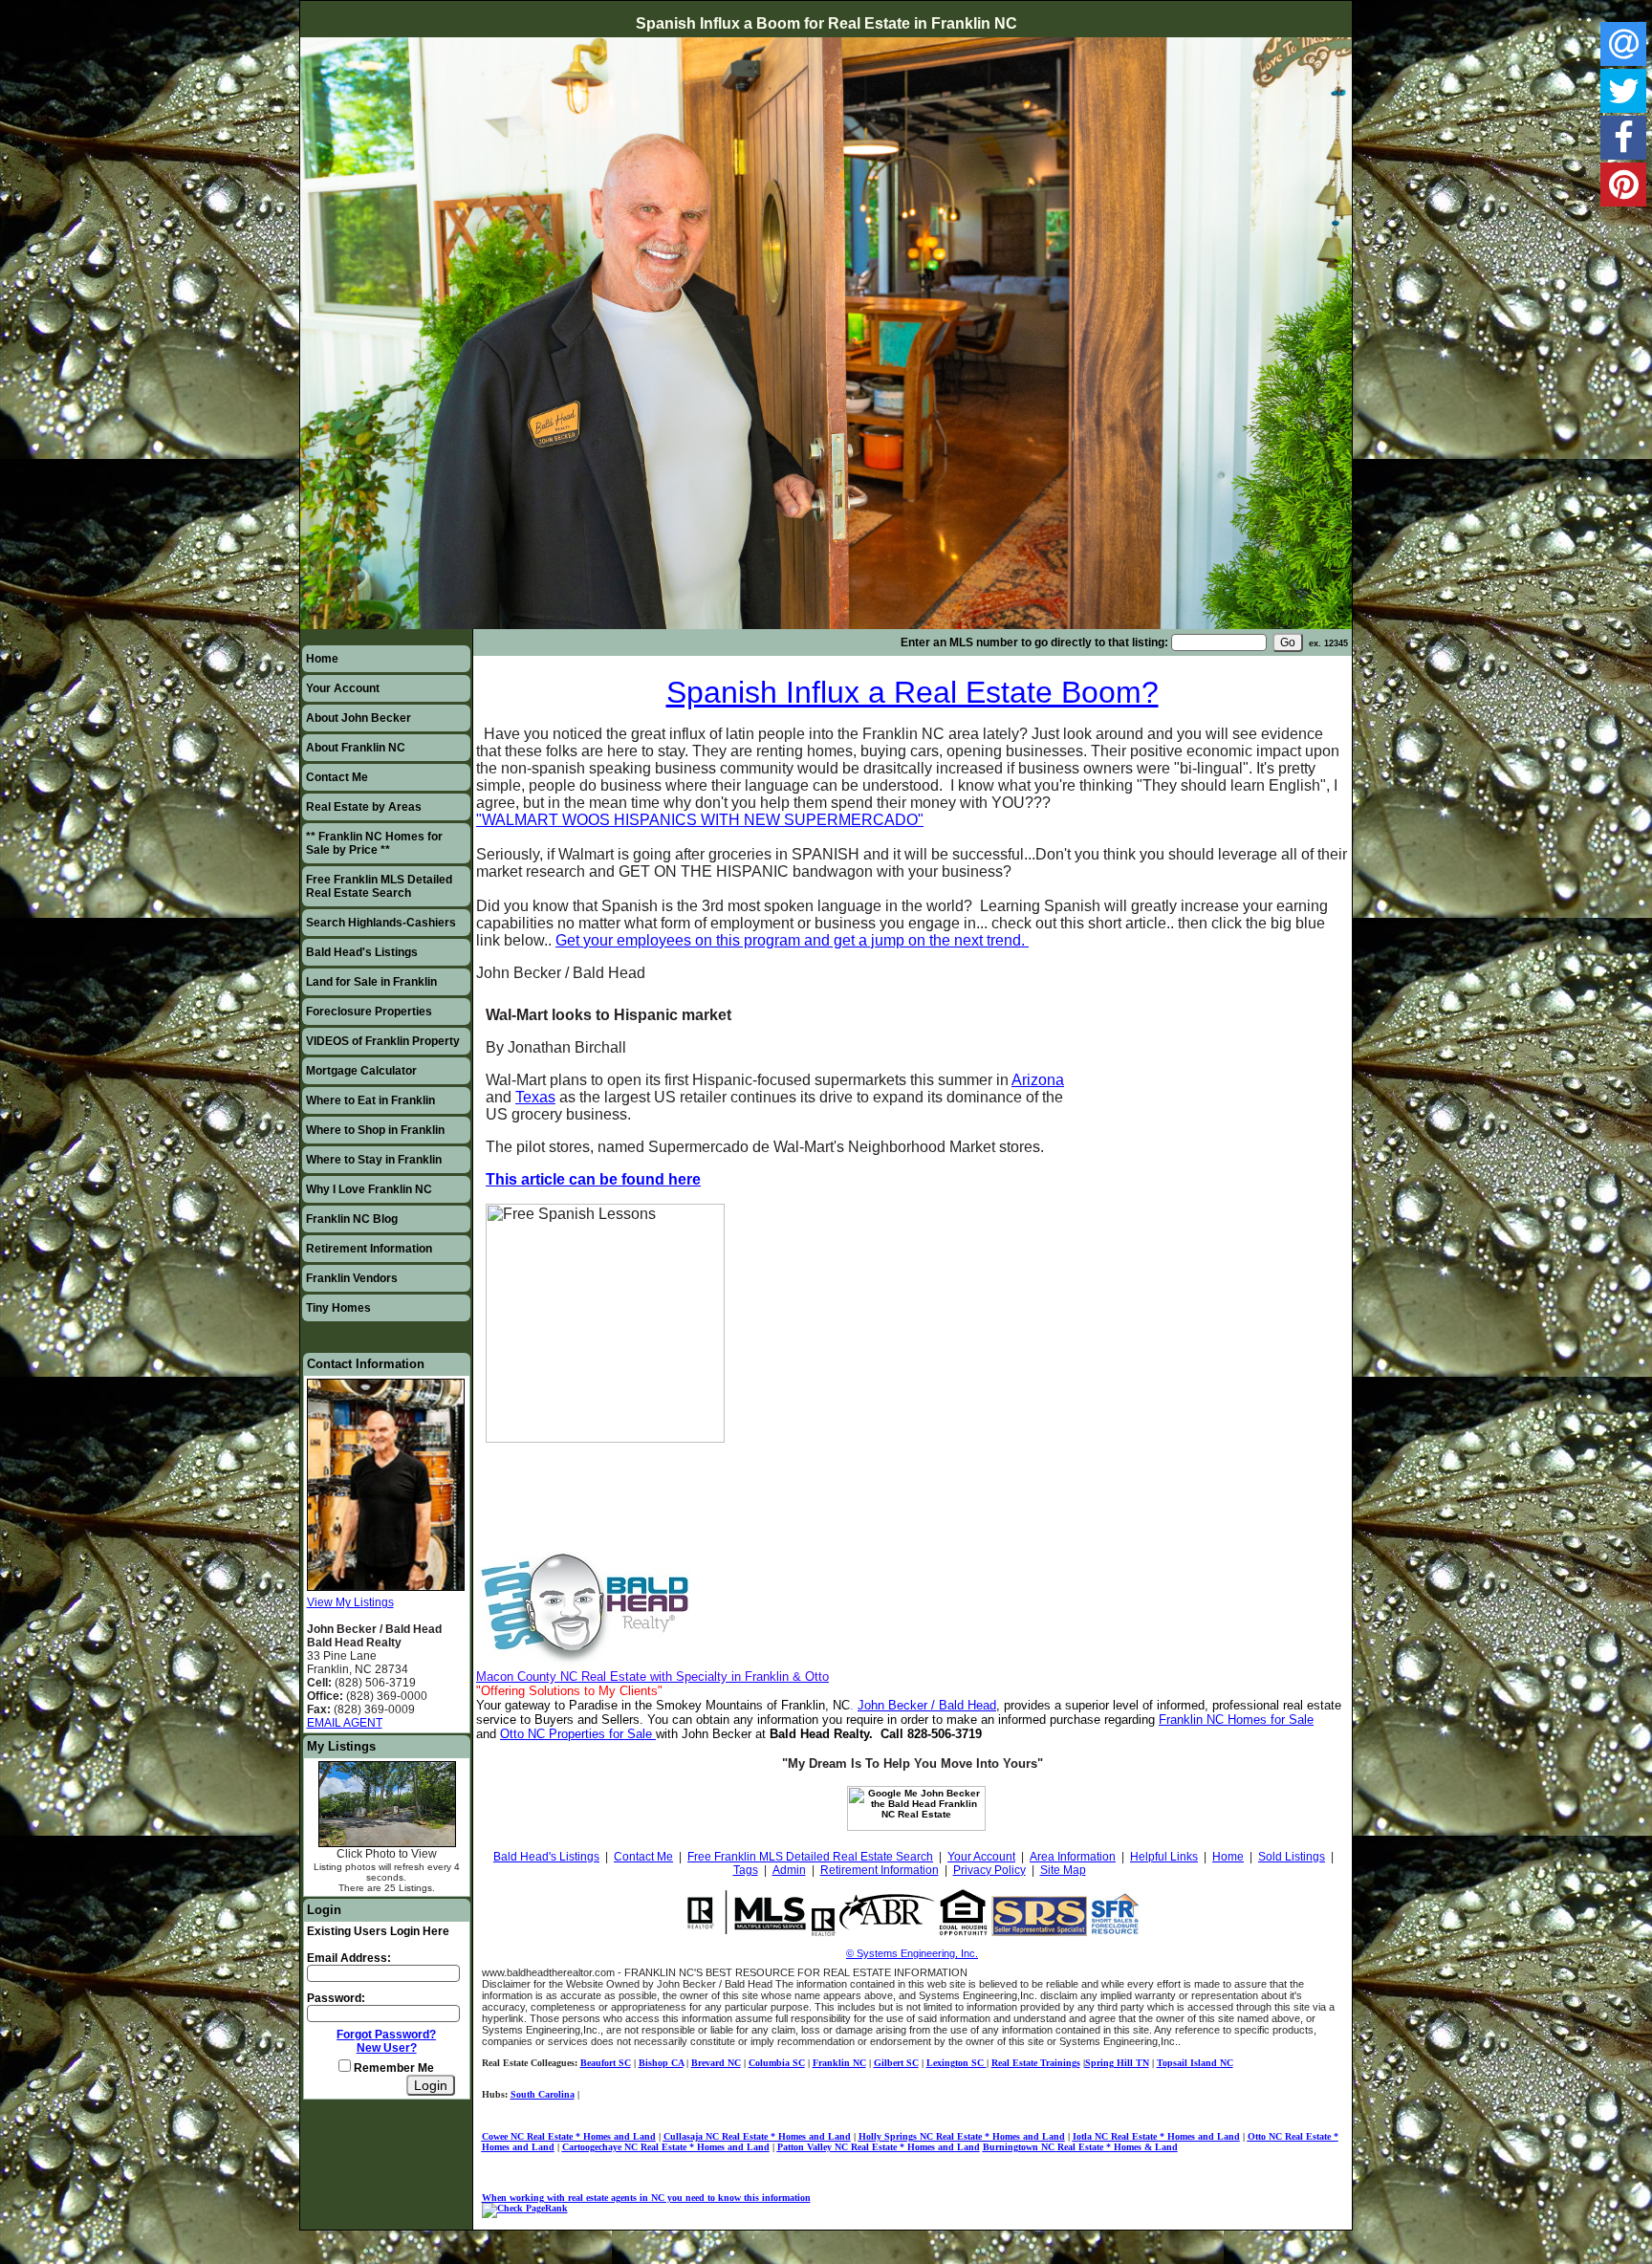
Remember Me (392, 2068)
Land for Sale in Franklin (371, 982)
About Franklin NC (356, 748)
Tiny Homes (338, 1308)
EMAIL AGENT (345, 1723)
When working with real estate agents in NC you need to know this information (646, 2198)
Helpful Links (1164, 1857)
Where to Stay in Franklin (374, 1160)
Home (322, 659)
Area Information (1073, 1857)
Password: (336, 1998)
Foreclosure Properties (369, 1012)
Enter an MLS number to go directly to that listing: (1034, 642)
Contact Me (337, 777)
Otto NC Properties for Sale (576, 1734)
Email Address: (349, 1958)
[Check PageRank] (525, 2208)
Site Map (1063, 1870)
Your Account (343, 688)
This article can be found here (593, 1179)
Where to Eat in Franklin (370, 1100)
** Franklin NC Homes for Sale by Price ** (374, 843)
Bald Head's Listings (362, 952)
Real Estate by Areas (364, 807)
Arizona (1038, 1080)
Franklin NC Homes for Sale (1236, 1720)
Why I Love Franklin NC (369, 1189)
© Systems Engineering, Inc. (912, 1953)
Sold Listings (1292, 1857)
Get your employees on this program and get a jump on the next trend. (792, 940)
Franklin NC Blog (352, 1219)
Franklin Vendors (352, 1278)
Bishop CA (661, 2063)
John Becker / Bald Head (927, 1705)
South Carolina (543, 2094)
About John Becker (359, 718)
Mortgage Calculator (361, 1071)
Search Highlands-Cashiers (381, 923)
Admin (789, 1870)
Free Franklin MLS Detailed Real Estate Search (379, 886)
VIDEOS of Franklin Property (383, 1041)
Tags (746, 1870)
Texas (535, 1097)
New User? (387, 2048)
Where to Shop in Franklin (375, 1130)
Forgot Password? (386, 2035)
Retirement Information (369, 1249)
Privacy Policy (989, 1870)
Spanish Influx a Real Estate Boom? (913, 692)
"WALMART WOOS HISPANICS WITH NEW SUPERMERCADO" (700, 820)
